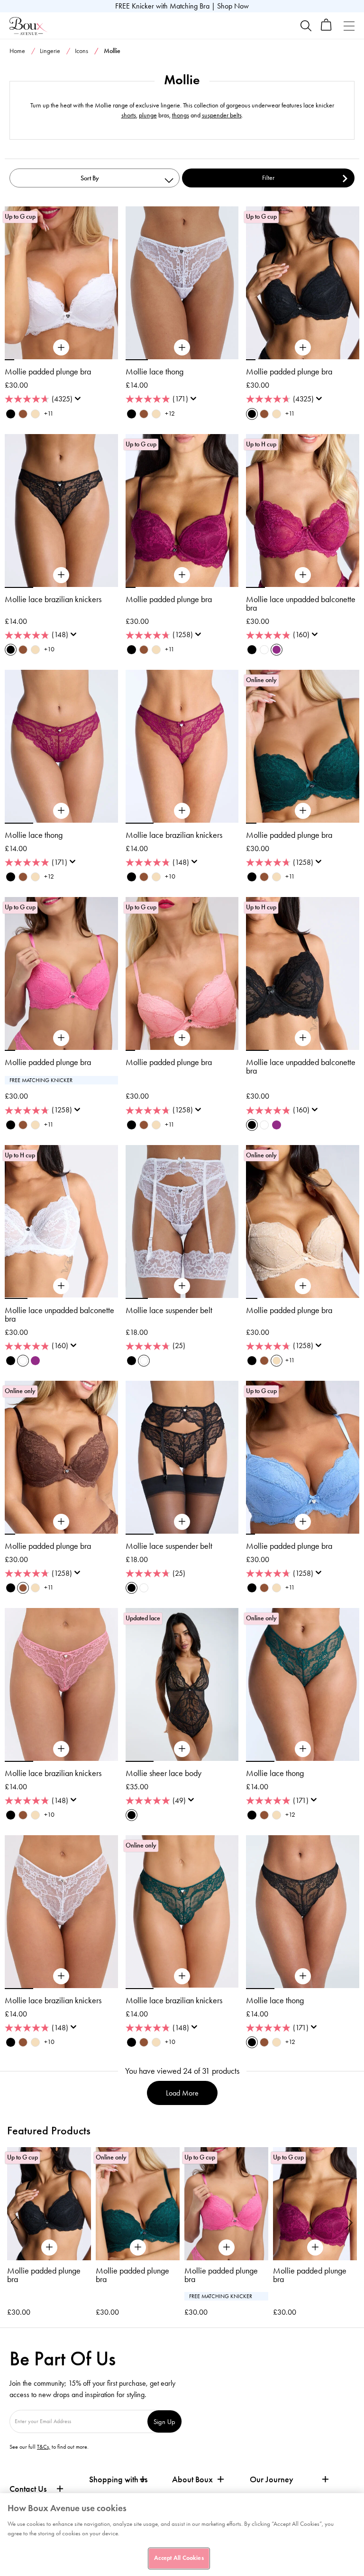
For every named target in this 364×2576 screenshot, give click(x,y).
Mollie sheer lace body (164, 1773)
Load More (182, 2093)
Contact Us (28, 2489)
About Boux (192, 2480)
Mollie (318, 70)
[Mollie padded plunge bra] (61, 348)
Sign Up (164, 2421)
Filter (268, 178)
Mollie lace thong (155, 372)
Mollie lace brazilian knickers (53, 599)
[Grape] (277, 650)
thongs (181, 115)
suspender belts (222, 115)
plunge (148, 115)
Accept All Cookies (179, 2558)
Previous (15, 2222)
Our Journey (272, 2480)
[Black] (11, 414)
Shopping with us (118, 2479)
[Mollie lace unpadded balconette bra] (303, 575)
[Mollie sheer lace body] (182, 1749)
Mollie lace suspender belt (169, 1310)
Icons (82, 51)
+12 (170, 413)
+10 (49, 649)
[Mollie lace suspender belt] (182, 1286)
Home (17, 51)
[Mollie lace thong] (182, 348)
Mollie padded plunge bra (48, 372)
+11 (49, 413)
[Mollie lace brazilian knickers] (61, 575)
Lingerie (50, 51)
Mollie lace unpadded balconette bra (301, 604)
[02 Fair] (35, 414)
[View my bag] (326, 29)
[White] (264, 650)
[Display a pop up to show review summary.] (80, 401)
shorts (129, 115)
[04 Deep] (23, 414)
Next (349, 2222)
